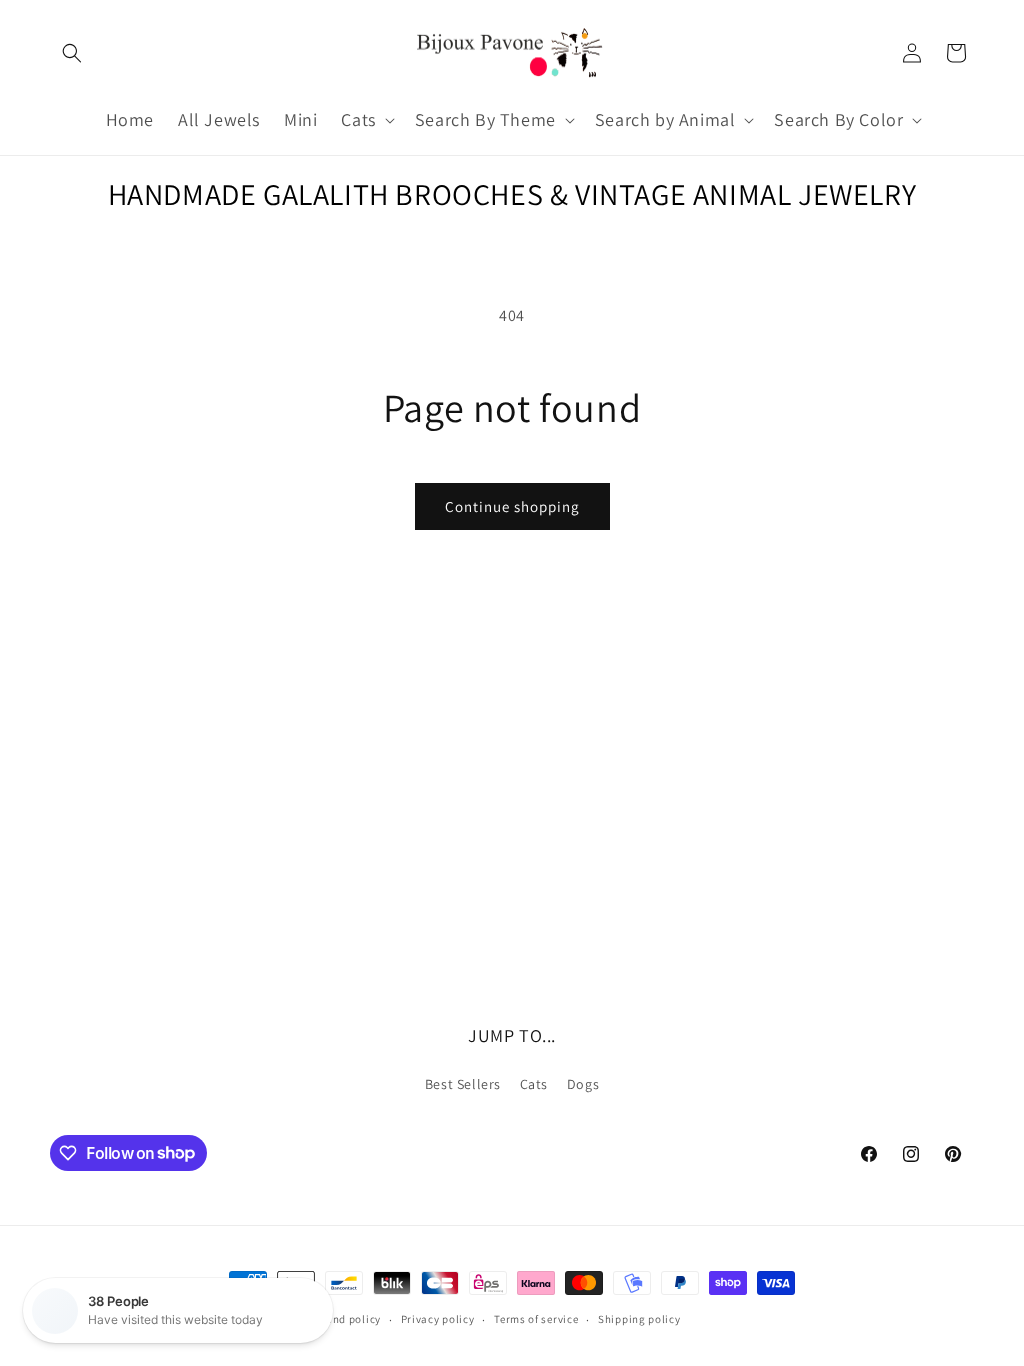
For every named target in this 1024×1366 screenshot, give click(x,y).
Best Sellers (463, 1084)
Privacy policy (438, 1319)
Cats (534, 1084)
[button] (72, 53)
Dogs (583, 1084)
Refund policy (345, 1319)
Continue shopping (512, 506)
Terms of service (536, 1319)
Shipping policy (639, 1319)
